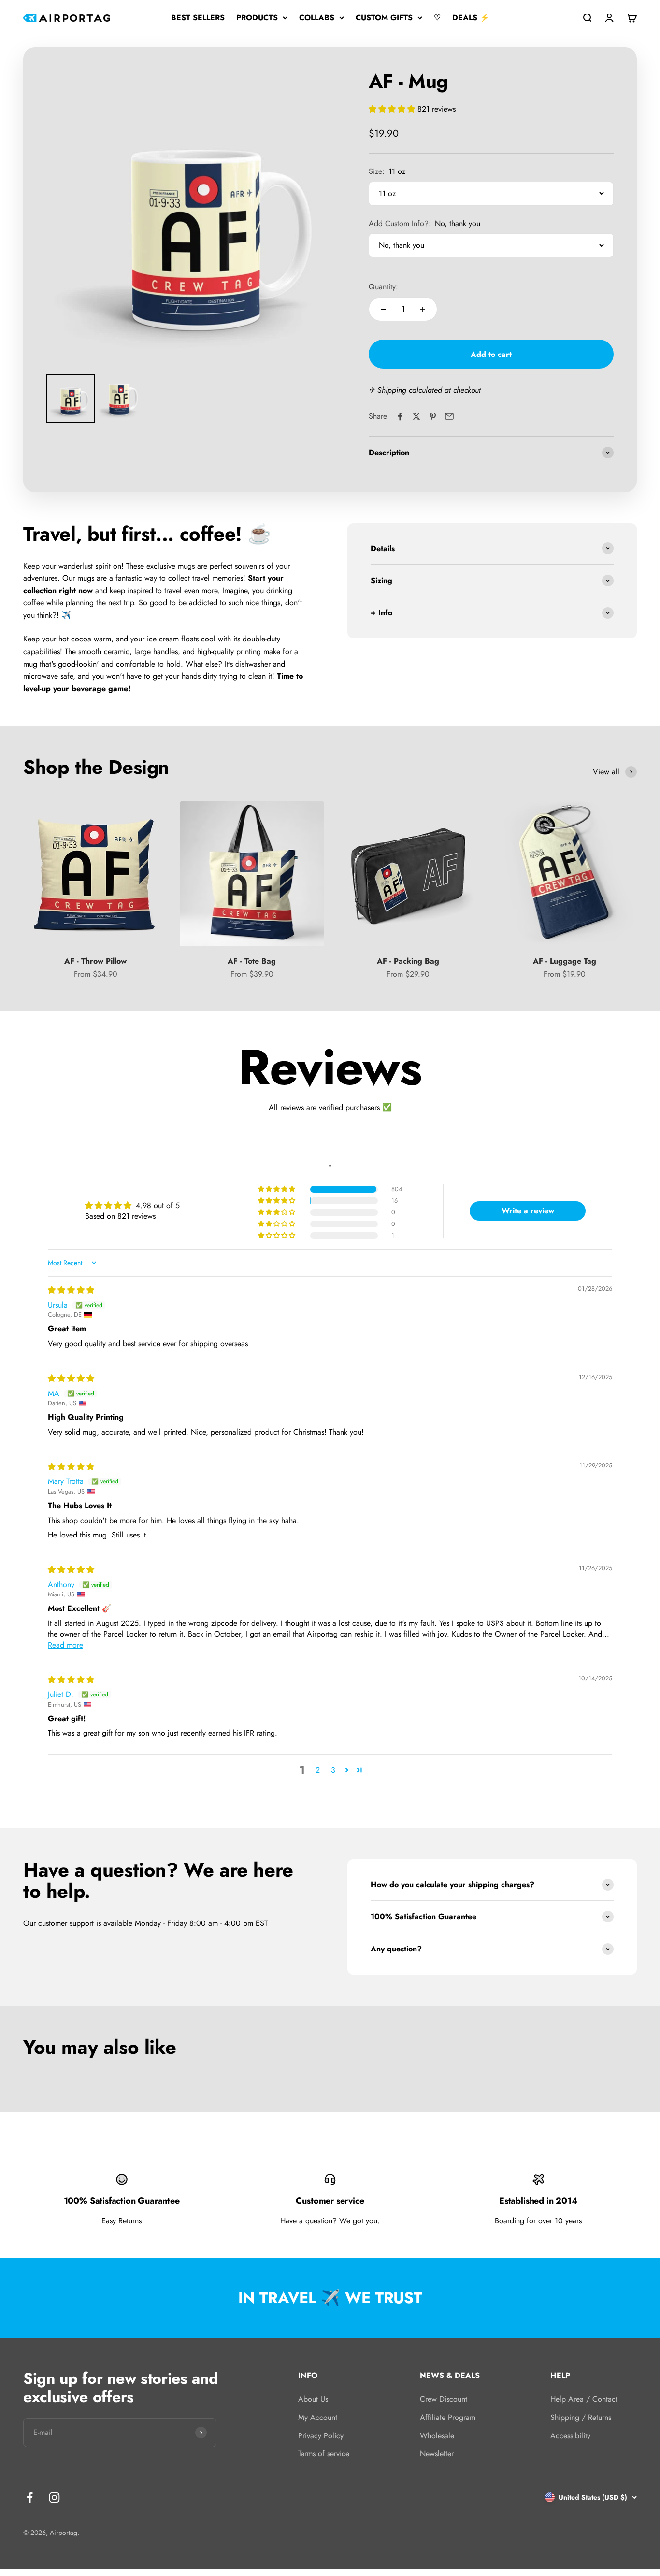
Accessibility (570, 2436)
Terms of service (324, 2454)
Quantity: (383, 287)
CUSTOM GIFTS (384, 18)
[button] (393, 109)
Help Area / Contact (584, 2399)
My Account (318, 2417)
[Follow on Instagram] (54, 2498)
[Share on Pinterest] (433, 416)
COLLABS (317, 18)
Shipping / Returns (581, 2417)
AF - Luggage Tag (565, 961)
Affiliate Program (448, 2417)
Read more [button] (65, 1645)
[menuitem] (71, 398)
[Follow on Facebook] (30, 2498)
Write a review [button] (528, 1211)
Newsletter (437, 2454)
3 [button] (333, 1770)
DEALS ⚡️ (471, 18)
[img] (71, 1290)
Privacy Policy (321, 2436)
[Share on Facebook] (400, 416)
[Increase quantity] (423, 309)
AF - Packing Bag (408, 961)
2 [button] (318, 1770)
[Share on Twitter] (416, 416)
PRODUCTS (257, 18)
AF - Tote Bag (252, 961)
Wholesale (437, 2436)
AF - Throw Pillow (95, 961)
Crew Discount (444, 2399)
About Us (313, 2399)
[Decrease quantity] (383, 309)
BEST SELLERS (198, 18)
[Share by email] (449, 416)
